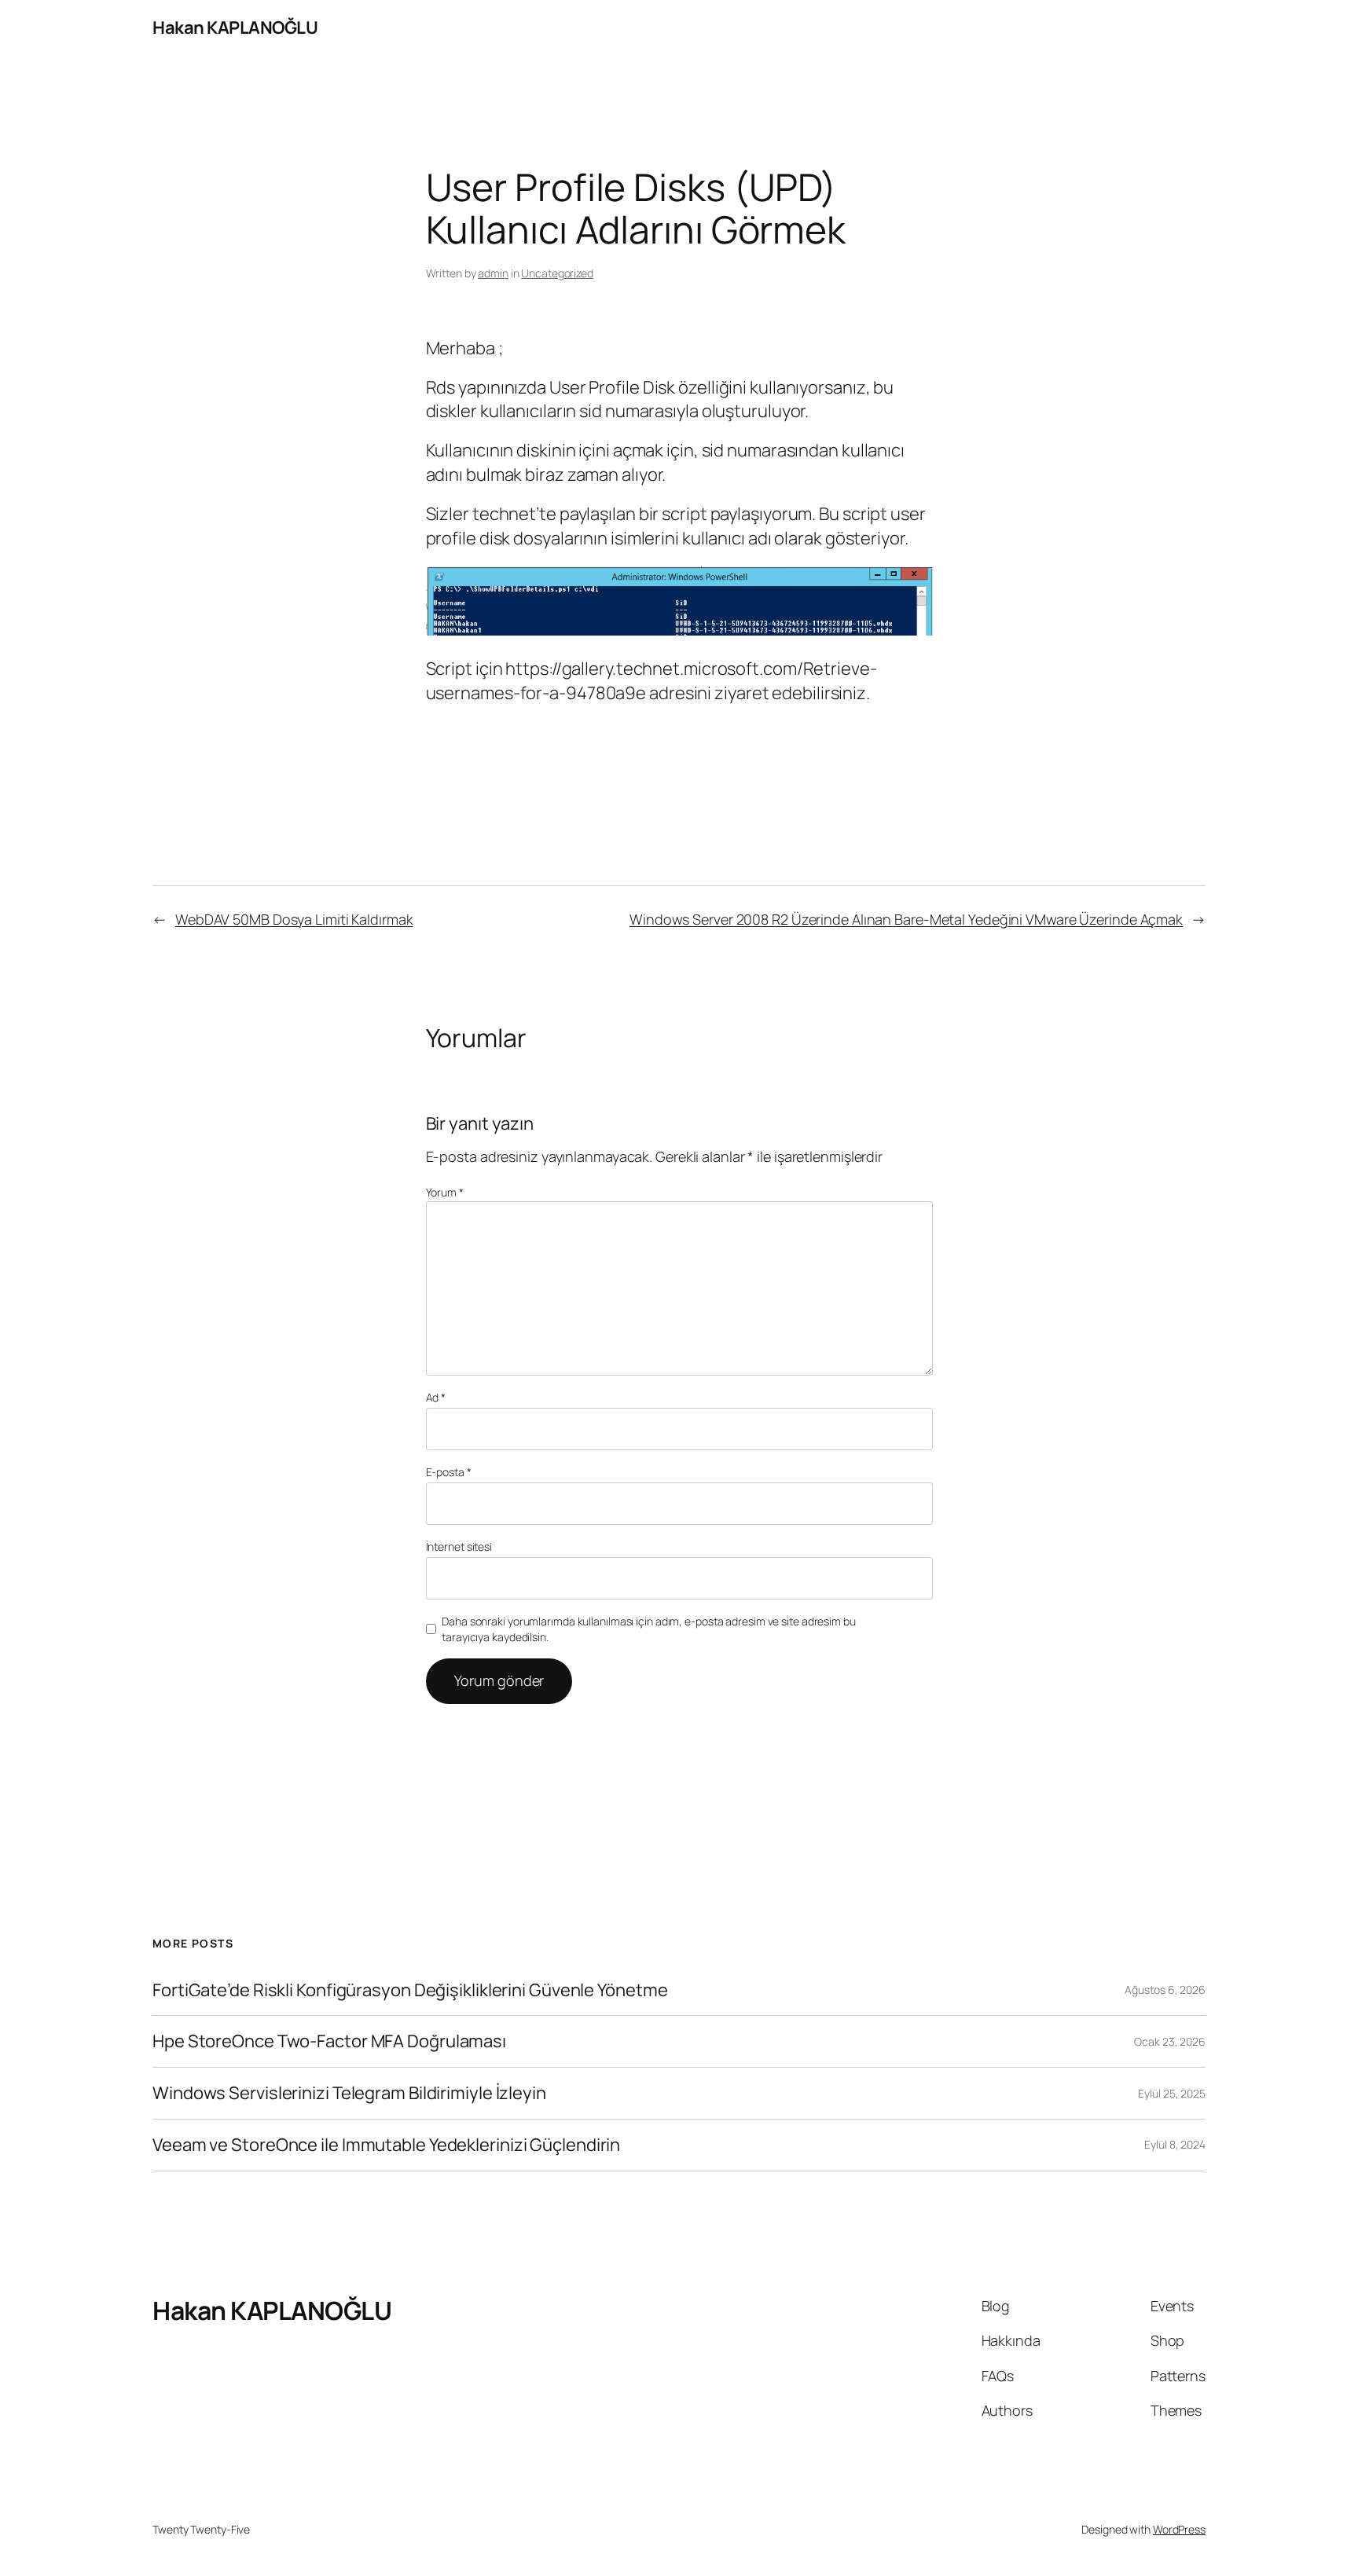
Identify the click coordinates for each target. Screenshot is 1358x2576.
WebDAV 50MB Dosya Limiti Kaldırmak (294, 919)
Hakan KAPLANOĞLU (235, 27)
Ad (436, 1397)
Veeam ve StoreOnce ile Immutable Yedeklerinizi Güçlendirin (386, 2145)
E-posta (449, 1472)
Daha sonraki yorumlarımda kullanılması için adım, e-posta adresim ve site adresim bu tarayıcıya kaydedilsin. (649, 1629)
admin (493, 273)
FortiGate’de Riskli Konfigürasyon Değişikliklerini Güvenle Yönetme (410, 1990)
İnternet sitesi (459, 1546)
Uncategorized (557, 273)
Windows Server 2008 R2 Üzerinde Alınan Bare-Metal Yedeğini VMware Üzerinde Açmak (906, 919)
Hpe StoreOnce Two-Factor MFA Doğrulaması (329, 2041)
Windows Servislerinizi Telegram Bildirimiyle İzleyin (349, 2093)
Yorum (445, 1192)
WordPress (1179, 2529)
